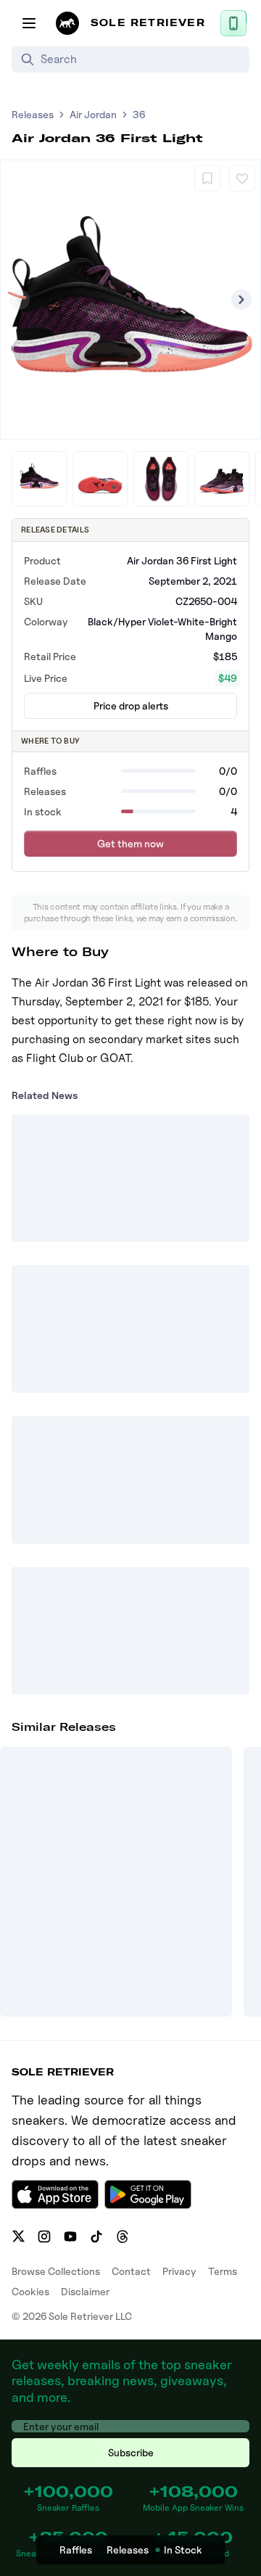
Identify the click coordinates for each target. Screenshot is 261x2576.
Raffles (76, 2550)
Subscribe (131, 2452)
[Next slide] (241, 300)
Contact (131, 2271)
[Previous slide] (20, 300)
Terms (223, 2271)
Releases (33, 114)
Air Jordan (93, 114)
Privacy (179, 2271)
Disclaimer (85, 2291)
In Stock (183, 2550)
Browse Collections (56, 2271)
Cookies (30, 2291)
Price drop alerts (131, 705)
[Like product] (242, 178)
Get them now (130, 843)
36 (139, 114)
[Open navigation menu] (29, 23)
